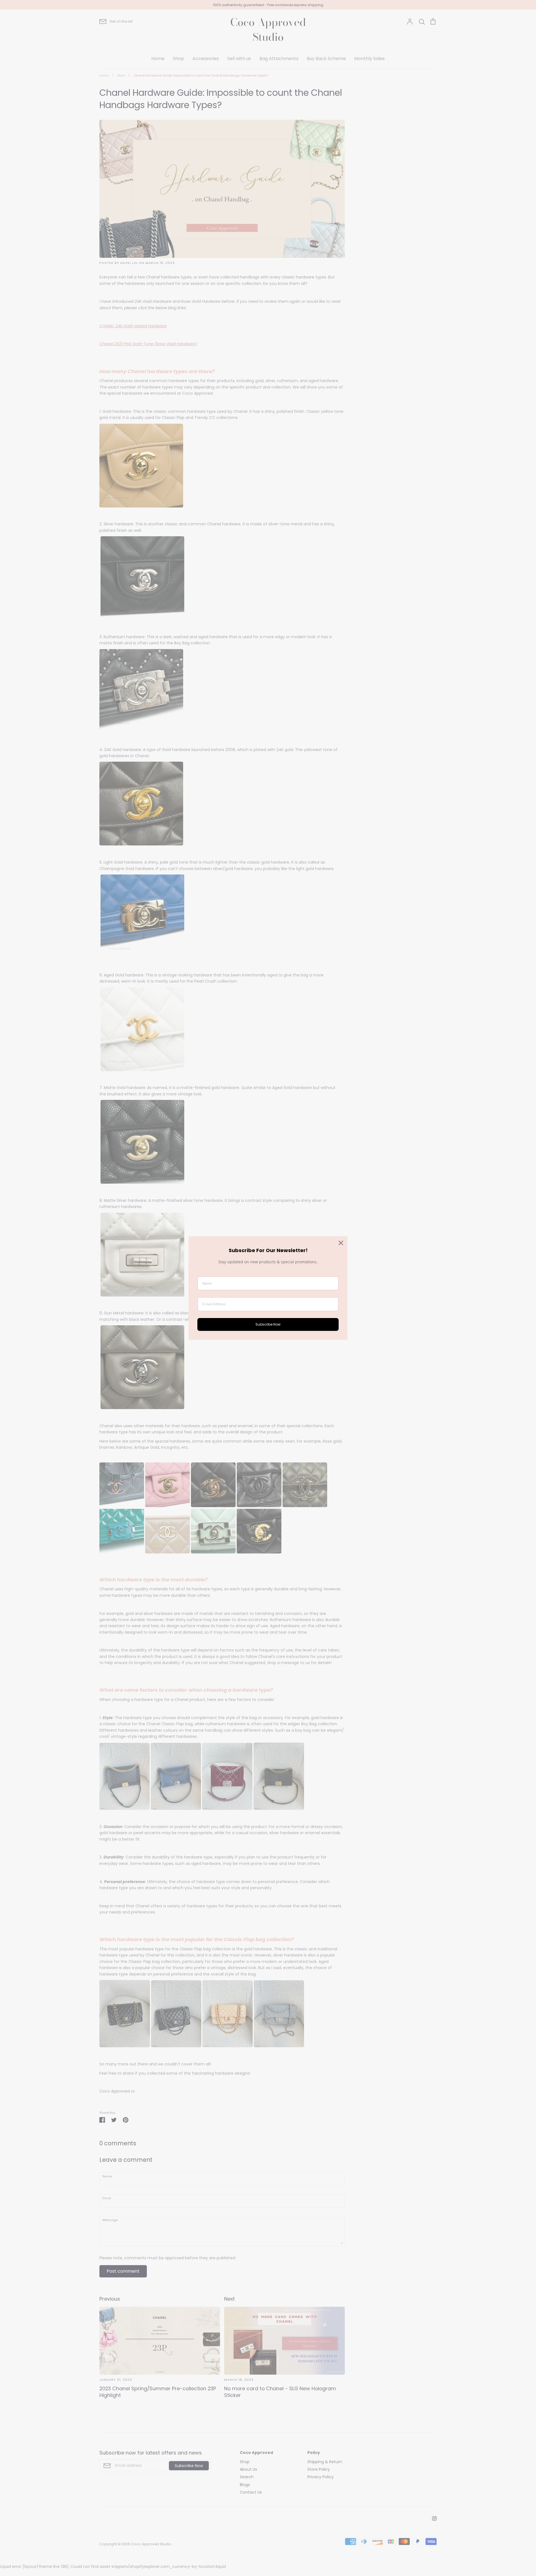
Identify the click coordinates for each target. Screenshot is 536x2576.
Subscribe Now (268, 1324)
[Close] (341, 1243)
